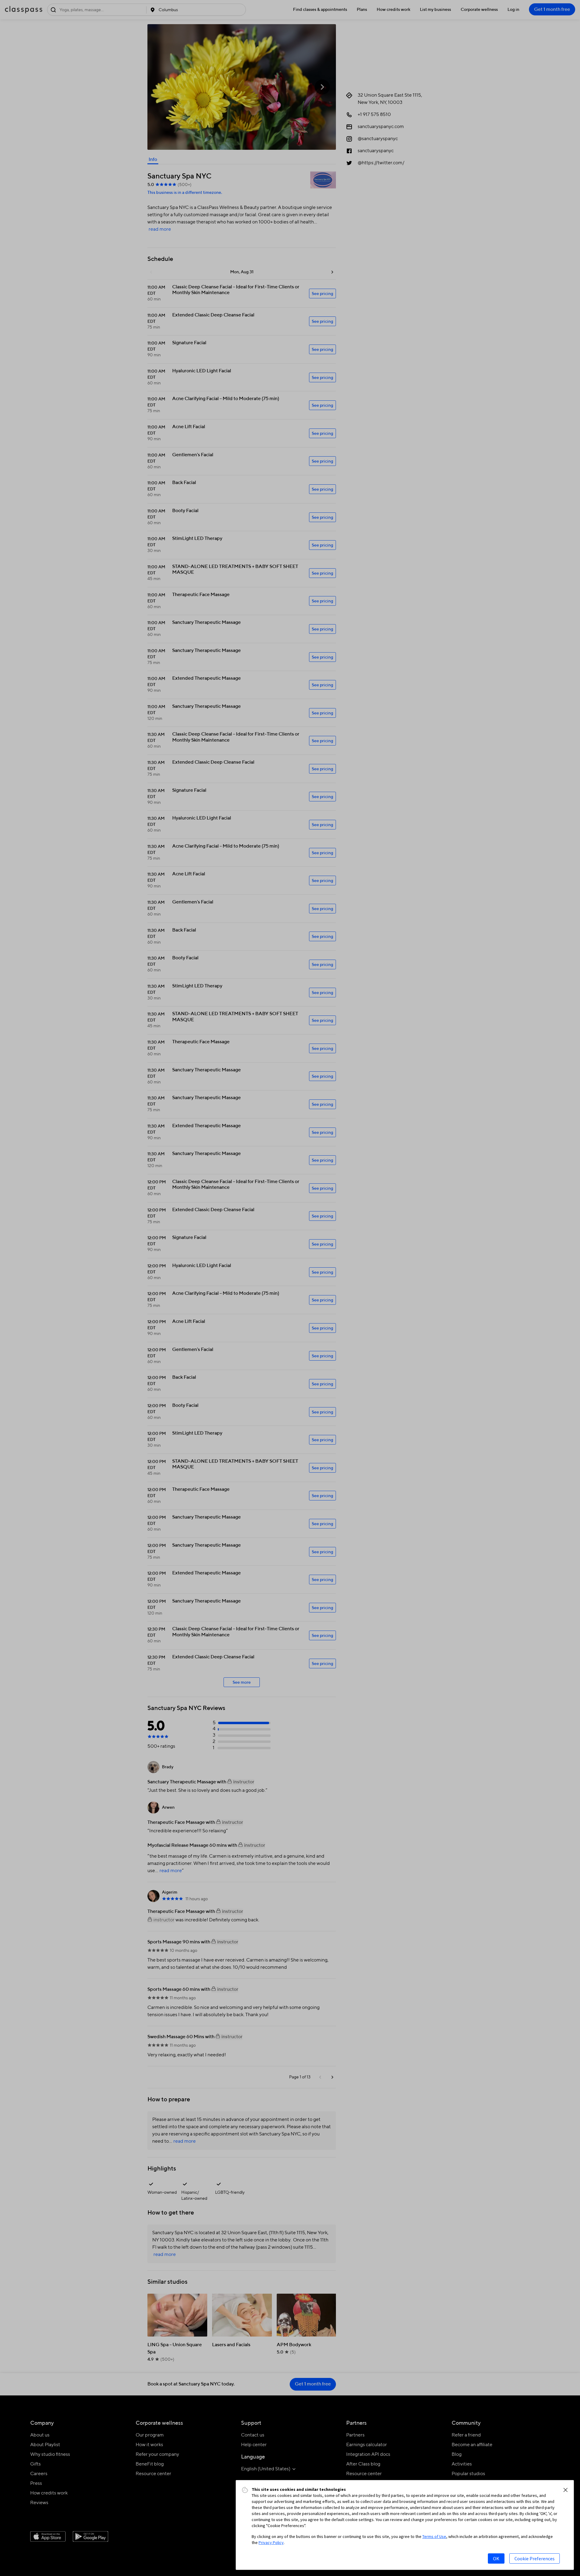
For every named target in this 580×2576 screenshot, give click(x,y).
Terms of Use (434, 2536)
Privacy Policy (271, 2542)
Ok (496, 2558)
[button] (565, 2490)
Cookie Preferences (535, 2558)
